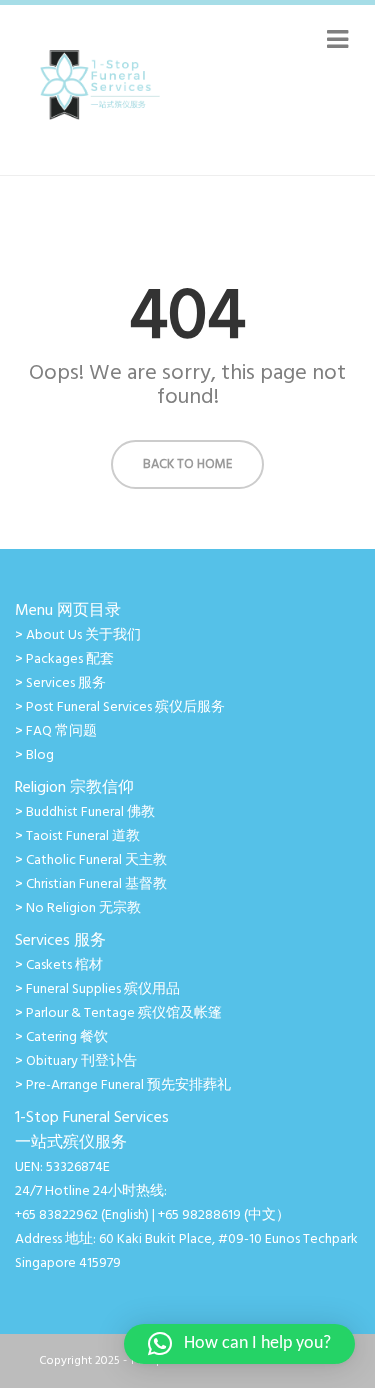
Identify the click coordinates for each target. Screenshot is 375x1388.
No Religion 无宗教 (83, 908)
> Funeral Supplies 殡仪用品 (97, 989)
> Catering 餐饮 (61, 1037)
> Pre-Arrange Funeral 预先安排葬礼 (123, 1085)
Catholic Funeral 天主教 (96, 860)
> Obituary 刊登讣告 (76, 1061)
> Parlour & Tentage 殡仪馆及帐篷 (118, 1013)
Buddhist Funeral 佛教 (90, 812)
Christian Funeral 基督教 (96, 884)
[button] (239, 1344)
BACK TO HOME (187, 464)
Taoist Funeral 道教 (83, 836)
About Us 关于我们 (83, 635)
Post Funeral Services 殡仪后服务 (125, 707)
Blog (40, 755)
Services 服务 (66, 683)
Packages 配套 (70, 659)
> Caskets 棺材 (59, 965)
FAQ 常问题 (61, 731)
